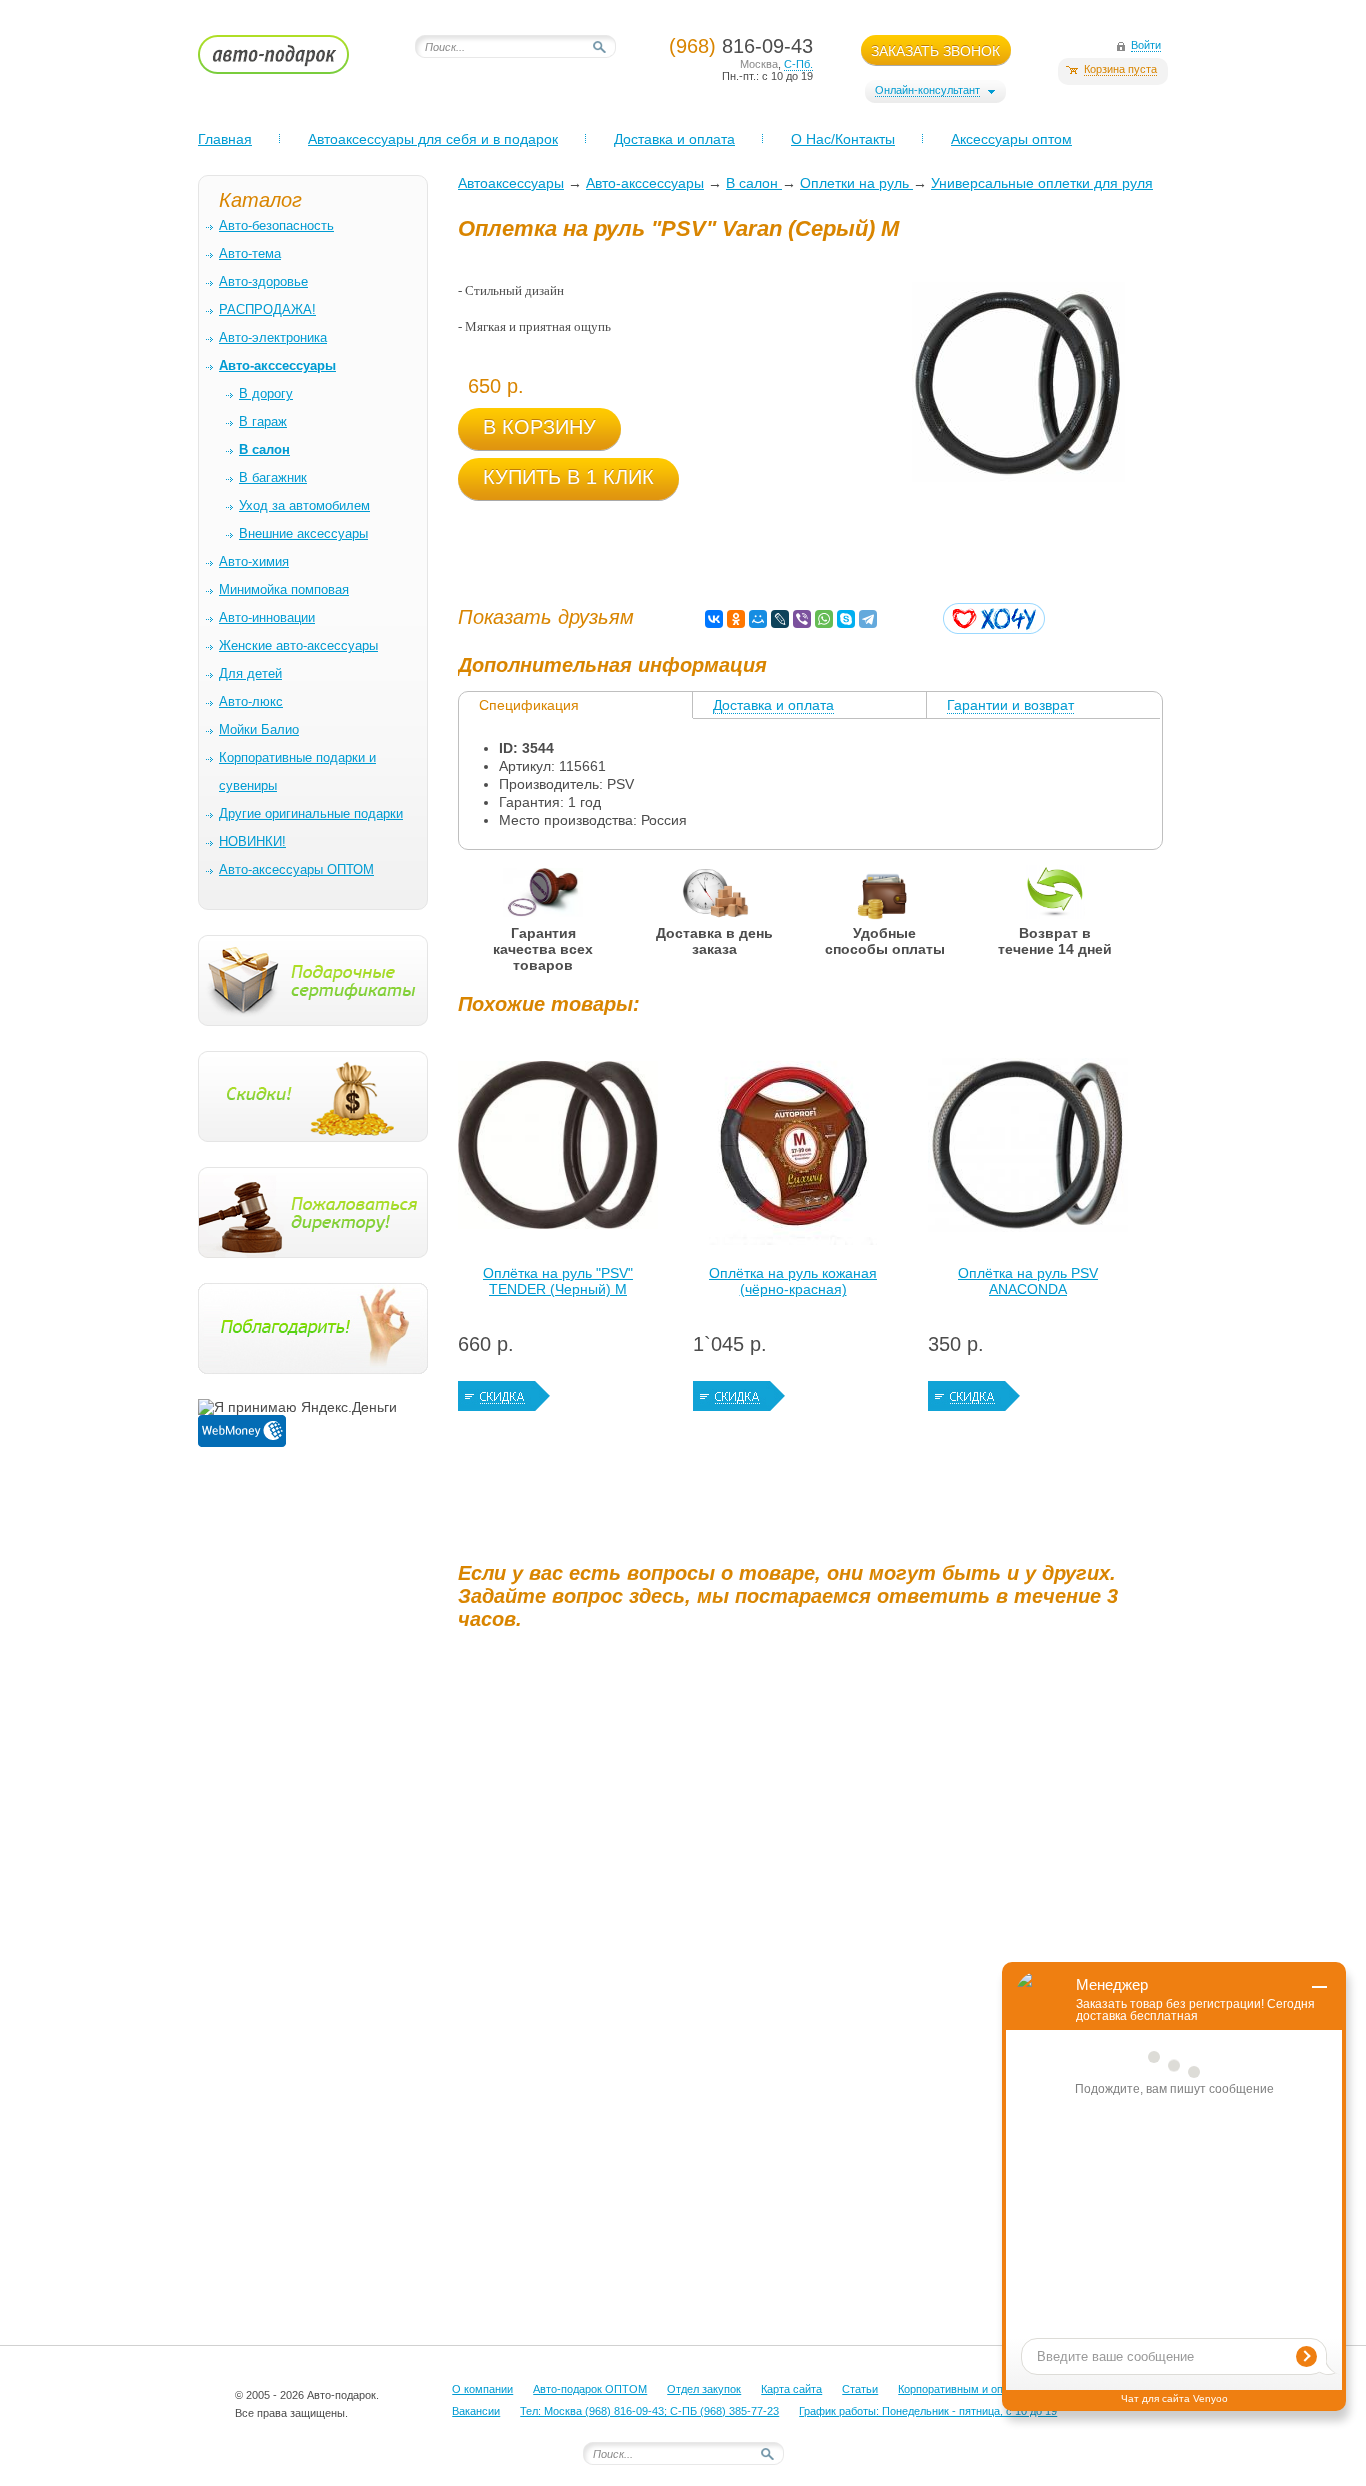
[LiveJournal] (780, 619)
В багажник (273, 477)
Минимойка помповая (284, 589)
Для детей (250, 673)
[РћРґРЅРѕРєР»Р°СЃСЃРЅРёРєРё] (736, 619)
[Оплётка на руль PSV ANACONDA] (1028, 1150)
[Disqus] (813, 1895)
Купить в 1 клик (568, 477)
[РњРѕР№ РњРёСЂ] (758, 619)
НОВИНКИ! (252, 841)
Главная (225, 139)
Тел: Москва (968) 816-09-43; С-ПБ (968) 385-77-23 (649, 2411)
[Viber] (802, 619)
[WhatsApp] (824, 619)
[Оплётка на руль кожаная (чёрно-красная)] (793, 1150)
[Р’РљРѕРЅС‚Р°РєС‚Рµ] (714, 619)
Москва (759, 64)
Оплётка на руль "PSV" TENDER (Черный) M (558, 1281)
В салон (754, 183)
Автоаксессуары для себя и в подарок (433, 139)
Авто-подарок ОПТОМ (590, 2389)
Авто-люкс (251, 701)
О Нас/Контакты (843, 139)
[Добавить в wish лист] (994, 618)
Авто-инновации (267, 617)
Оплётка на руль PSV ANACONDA (1028, 1281)
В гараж (263, 421)
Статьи (860, 2389)
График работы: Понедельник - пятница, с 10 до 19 (928, 2411)
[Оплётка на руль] (558, 1150)
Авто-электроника (273, 337)
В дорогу (266, 393)
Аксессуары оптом (1011, 139)
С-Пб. (798, 64)
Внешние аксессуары (303, 533)
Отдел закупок (704, 2389)
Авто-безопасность (276, 225)
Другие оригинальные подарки (311, 813)
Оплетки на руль (856, 183)
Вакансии (476, 2411)
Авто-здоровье (263, 281)
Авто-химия (254, 561)
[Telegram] (868, 619)
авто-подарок (292, 61)
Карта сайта (791, 2389)
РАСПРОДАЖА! (267, 309)
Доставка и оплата (674, 139)
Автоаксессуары (511, 183)
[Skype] (846, 619)
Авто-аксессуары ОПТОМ (296, 869)
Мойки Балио (259, 729)
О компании (482, 2389)
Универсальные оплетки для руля (1042, 183)
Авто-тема (250, 253)
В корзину (539, 427)
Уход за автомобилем (304, 505)
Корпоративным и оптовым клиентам (992, 2389)
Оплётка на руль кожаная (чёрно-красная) (793, 1281)
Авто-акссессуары (645, 183)
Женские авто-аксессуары (298, 645)
